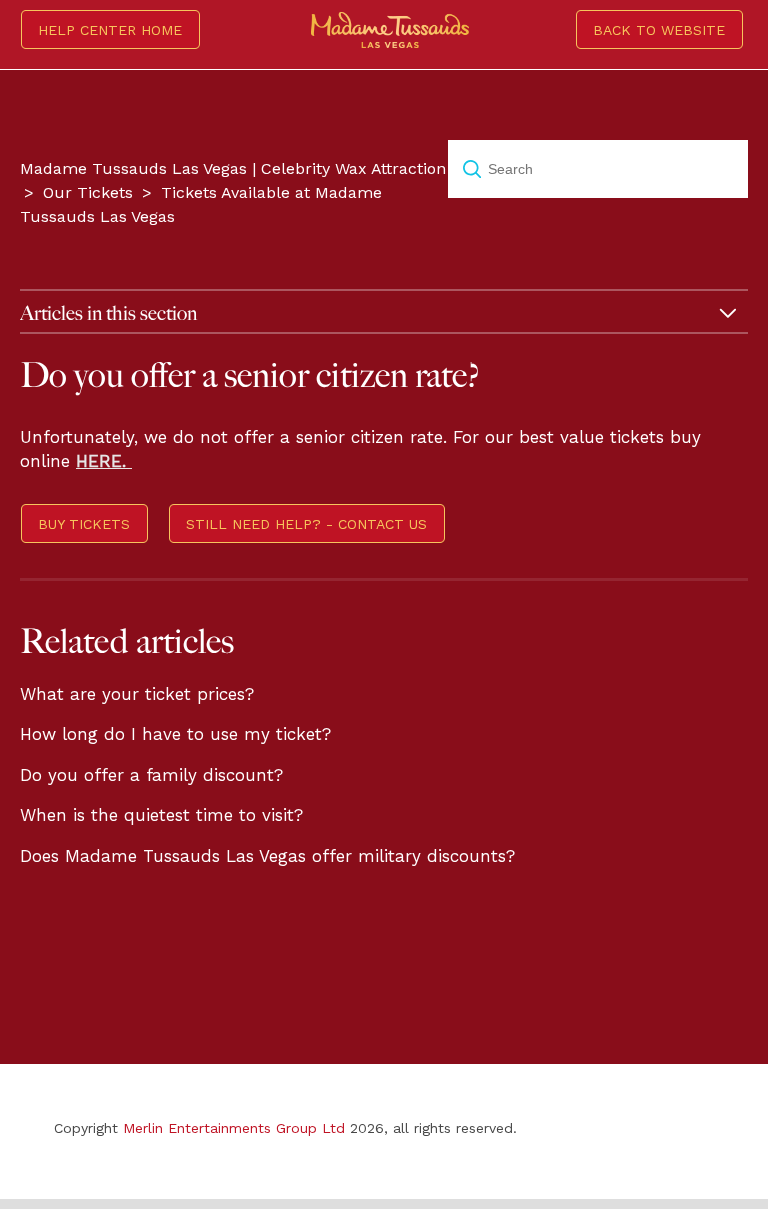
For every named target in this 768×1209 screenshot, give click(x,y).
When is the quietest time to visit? (161, 815)
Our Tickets (88, 192)
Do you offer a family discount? (151, 775)
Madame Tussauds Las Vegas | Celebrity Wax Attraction (233, 168)
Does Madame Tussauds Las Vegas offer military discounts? (267, 856)
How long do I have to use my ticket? (175, 734)
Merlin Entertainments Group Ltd (234, 1128)
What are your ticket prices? (137, 694)
